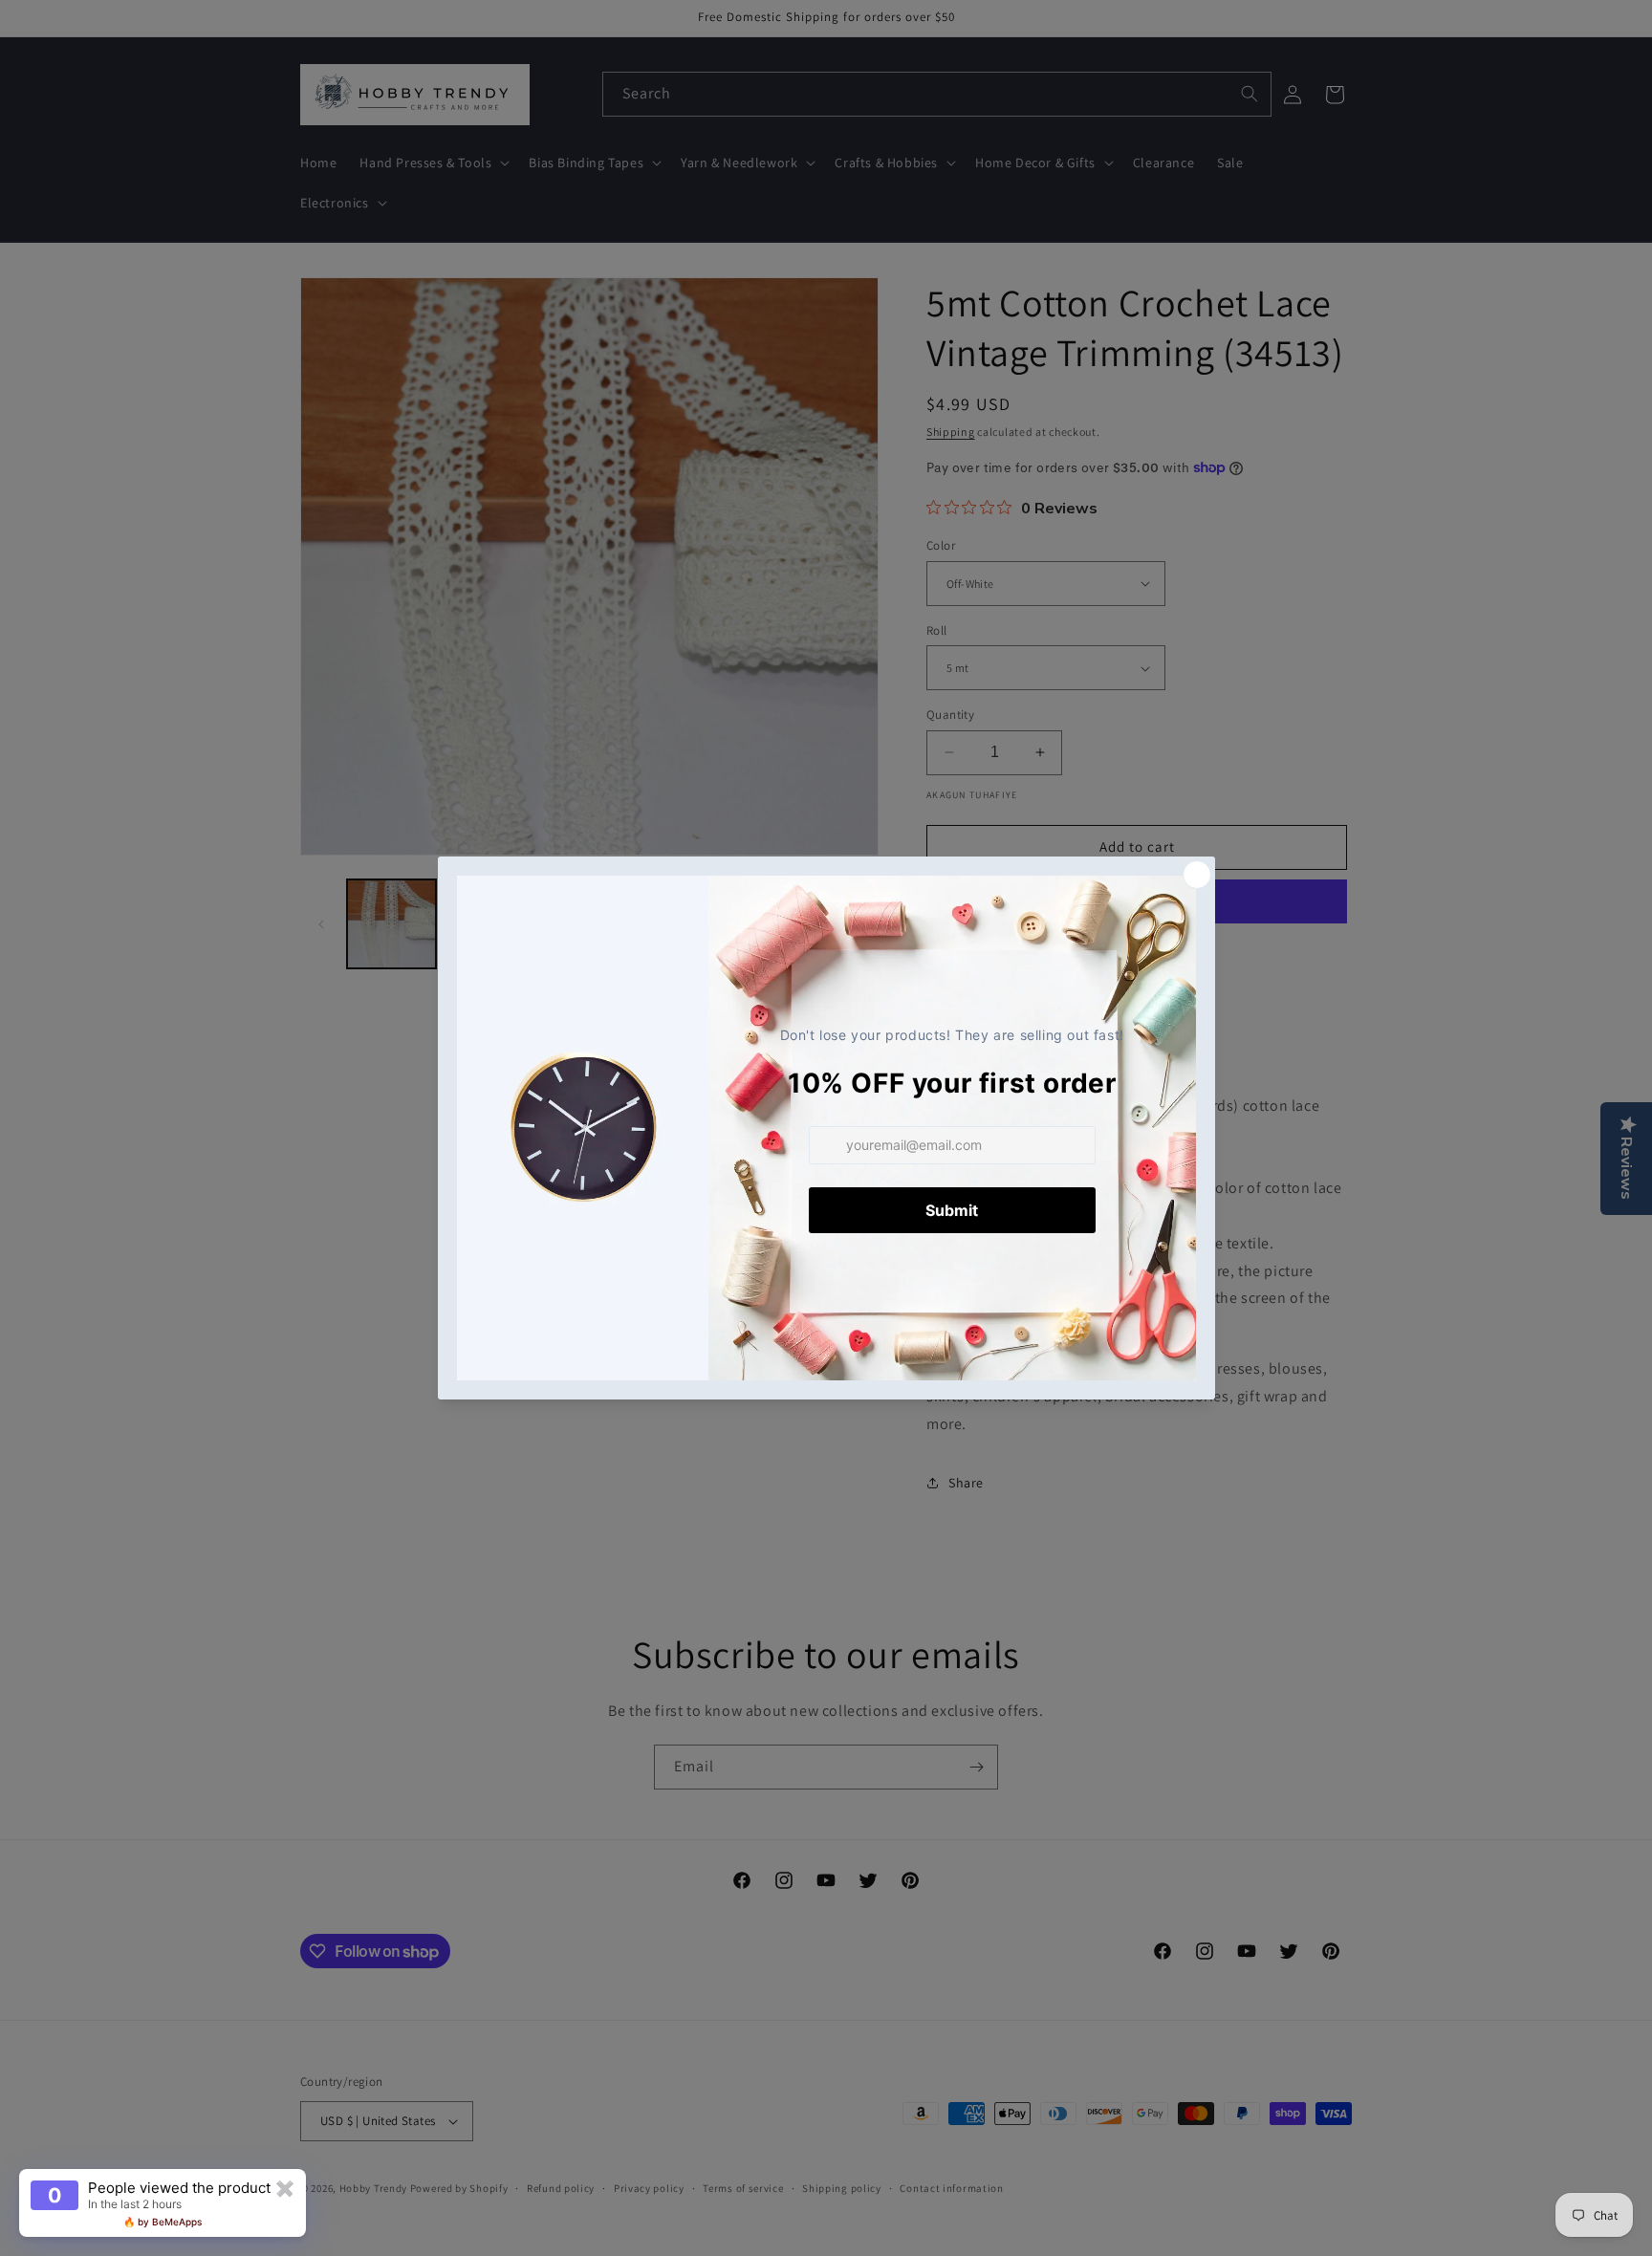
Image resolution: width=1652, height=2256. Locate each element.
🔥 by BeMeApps (163, 2222)
